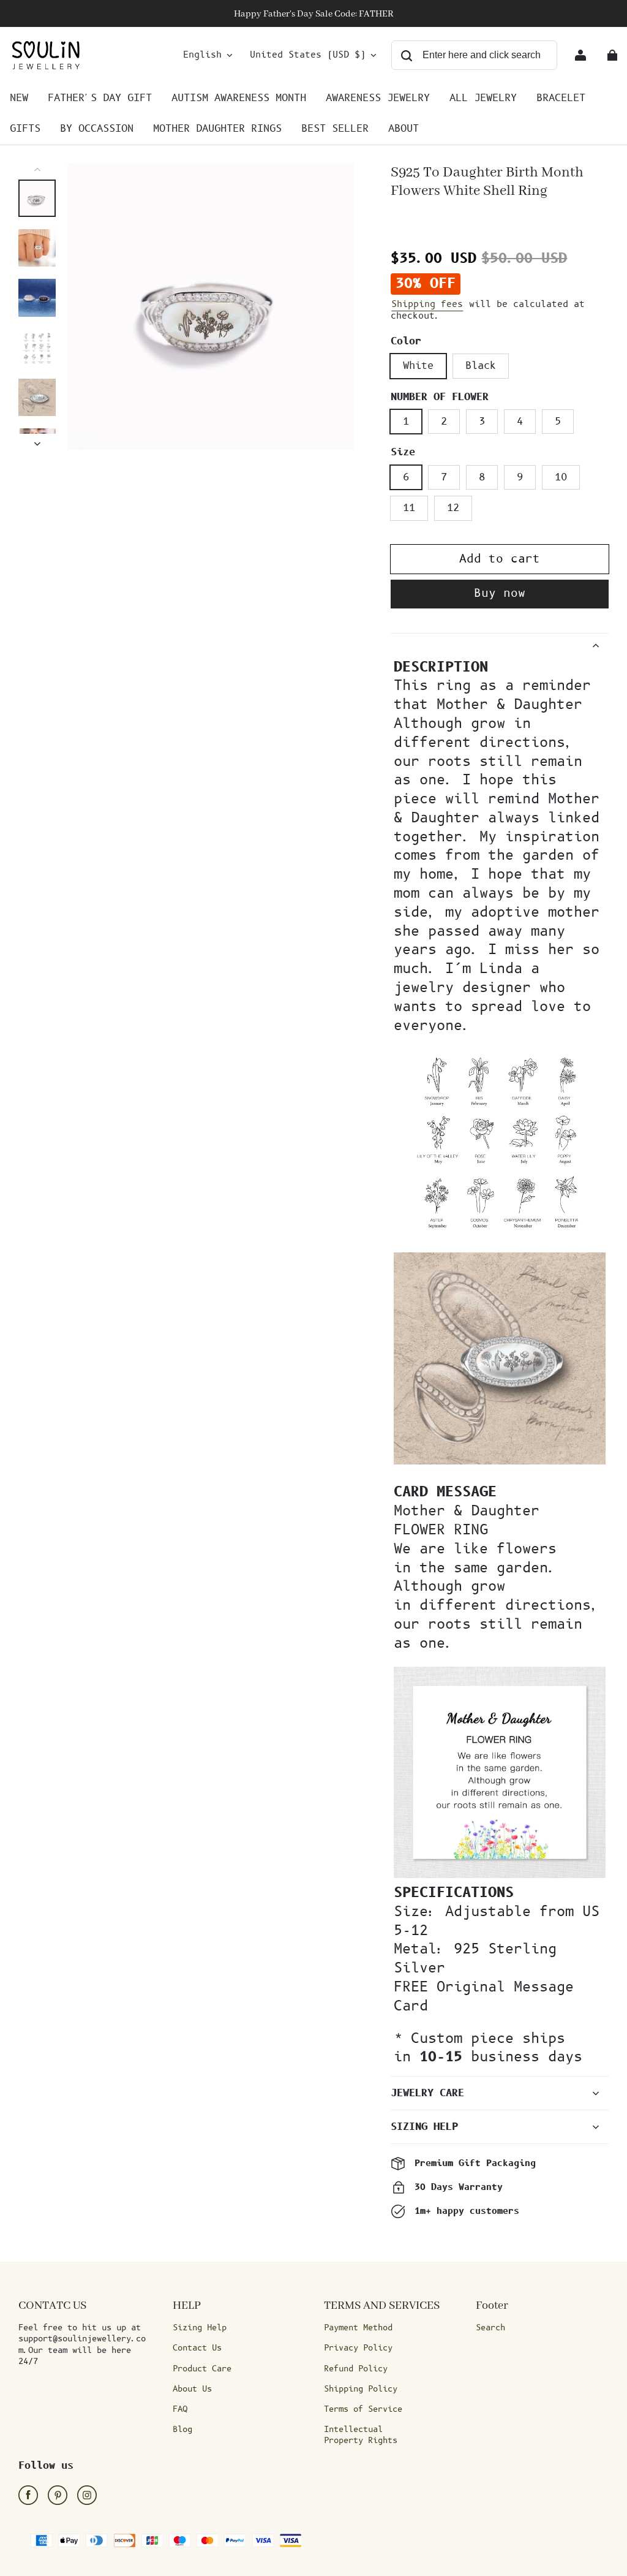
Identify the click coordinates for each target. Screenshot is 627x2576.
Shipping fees (427, 304)
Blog (182, 2430)
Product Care (202, 2369)
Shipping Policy (361, 2389)
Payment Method (358, 2328)
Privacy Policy (358, 2348)
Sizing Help (200, 2328)
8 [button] (482, 477)
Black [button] (481, 366)
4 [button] (520, 422)
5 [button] (558, 422)
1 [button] (406, 422)
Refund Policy (356, 2369)
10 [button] (561, 477)
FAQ (180, 2409)
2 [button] (444, 422)
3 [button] (482, 422)
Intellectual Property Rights (361, 2435)
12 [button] (453, 508)
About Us (192, 2389)
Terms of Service (363, 2409)
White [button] (418, 366)
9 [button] (520, 477)
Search (490, 2328)
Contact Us (197, 2348)
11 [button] (409, 508)
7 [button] (444, 477)
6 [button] (406, 477)
